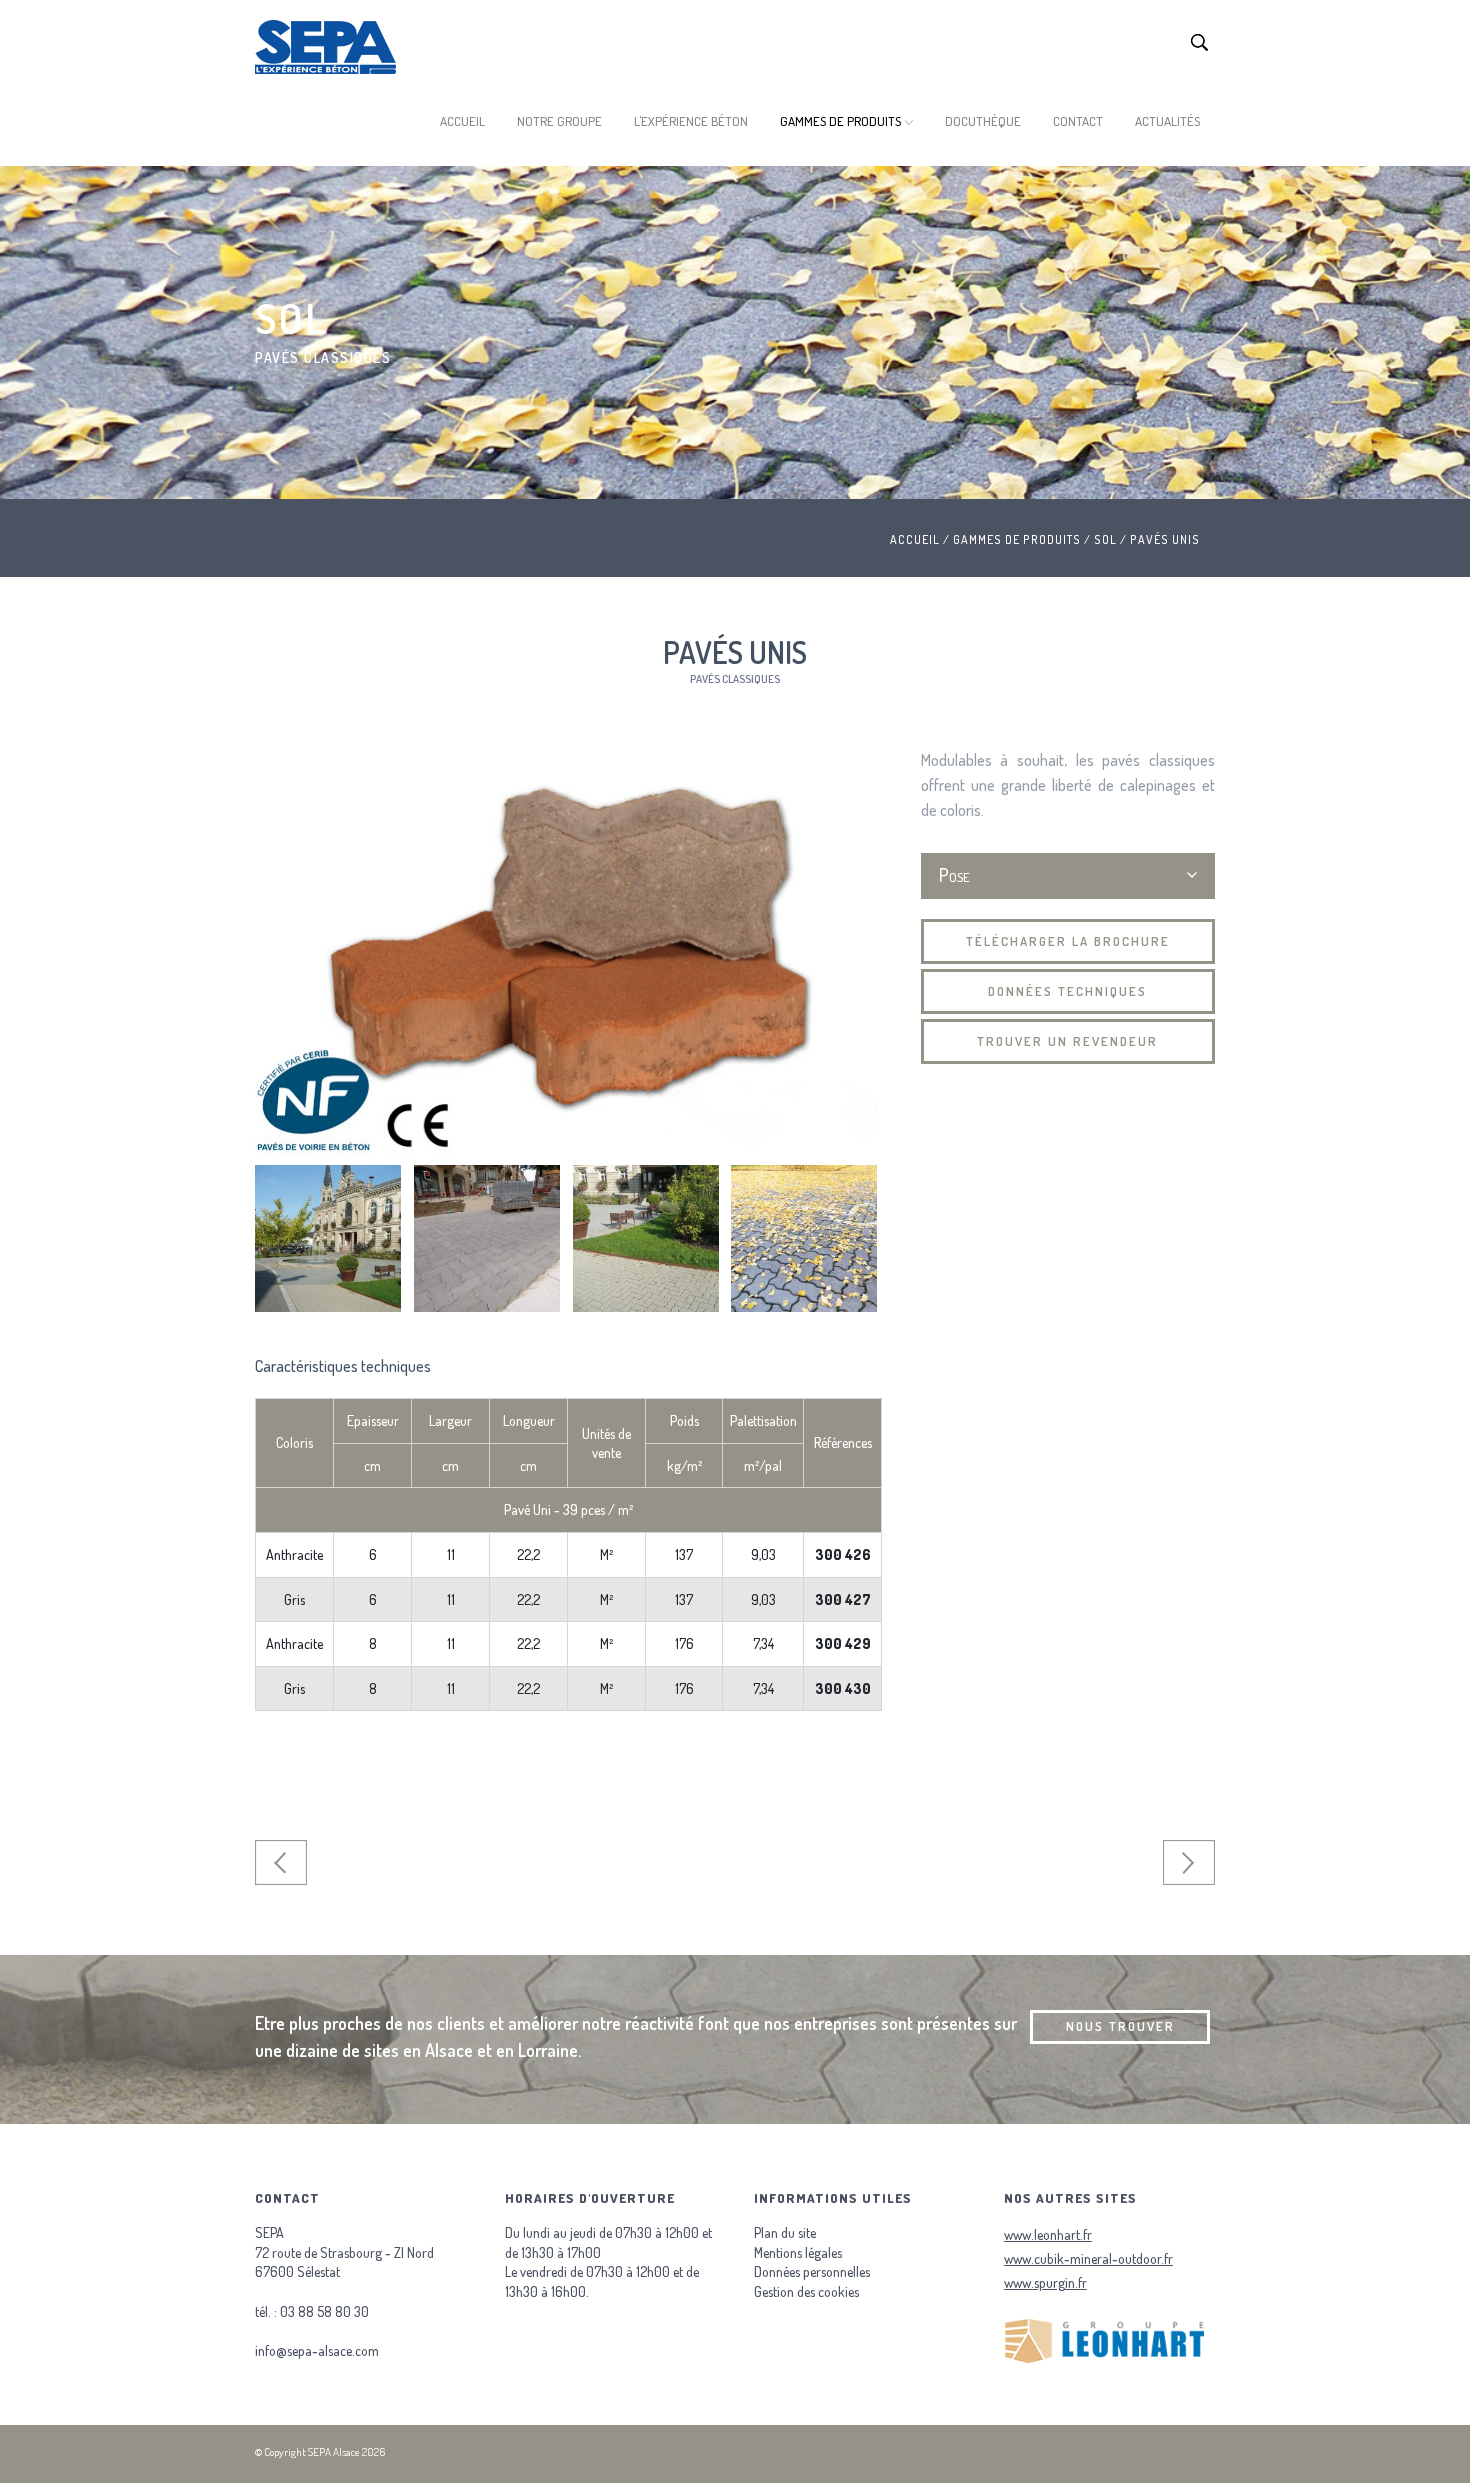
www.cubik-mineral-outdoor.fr (1088, 2258)
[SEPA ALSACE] (325, 49)
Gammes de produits (840, 121)
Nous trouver (1120, 2026)
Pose (954, 875)
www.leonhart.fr (1048, 2234)
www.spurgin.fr (1045, 2282)
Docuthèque (983, 121)
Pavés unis (1165, 539)
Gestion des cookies (806, 2291)
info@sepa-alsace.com (317, 2350)
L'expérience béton (691, 121)
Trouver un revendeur (1067, 1041)
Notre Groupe (559, 121)
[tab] (1068, 876)
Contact (1078, 121)
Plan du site (785, 2232)
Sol (1105, 539)
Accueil (462, 121)
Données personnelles (812, 2271)
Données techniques (1067, 991)
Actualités (1167, 121)
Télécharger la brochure (1068, 941)
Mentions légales (798, 2252)
